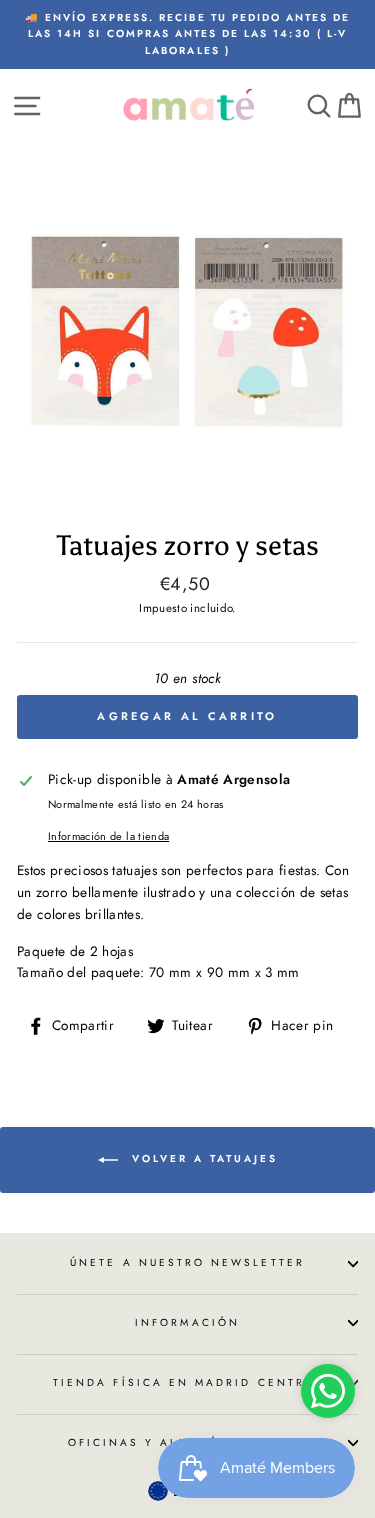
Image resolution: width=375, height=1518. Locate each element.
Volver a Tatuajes (202, 1158)
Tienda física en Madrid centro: (187, 1382)
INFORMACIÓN (187, 1322)
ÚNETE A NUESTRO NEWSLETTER (187, 1262)
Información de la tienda (108, 836)
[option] (187, 34)
